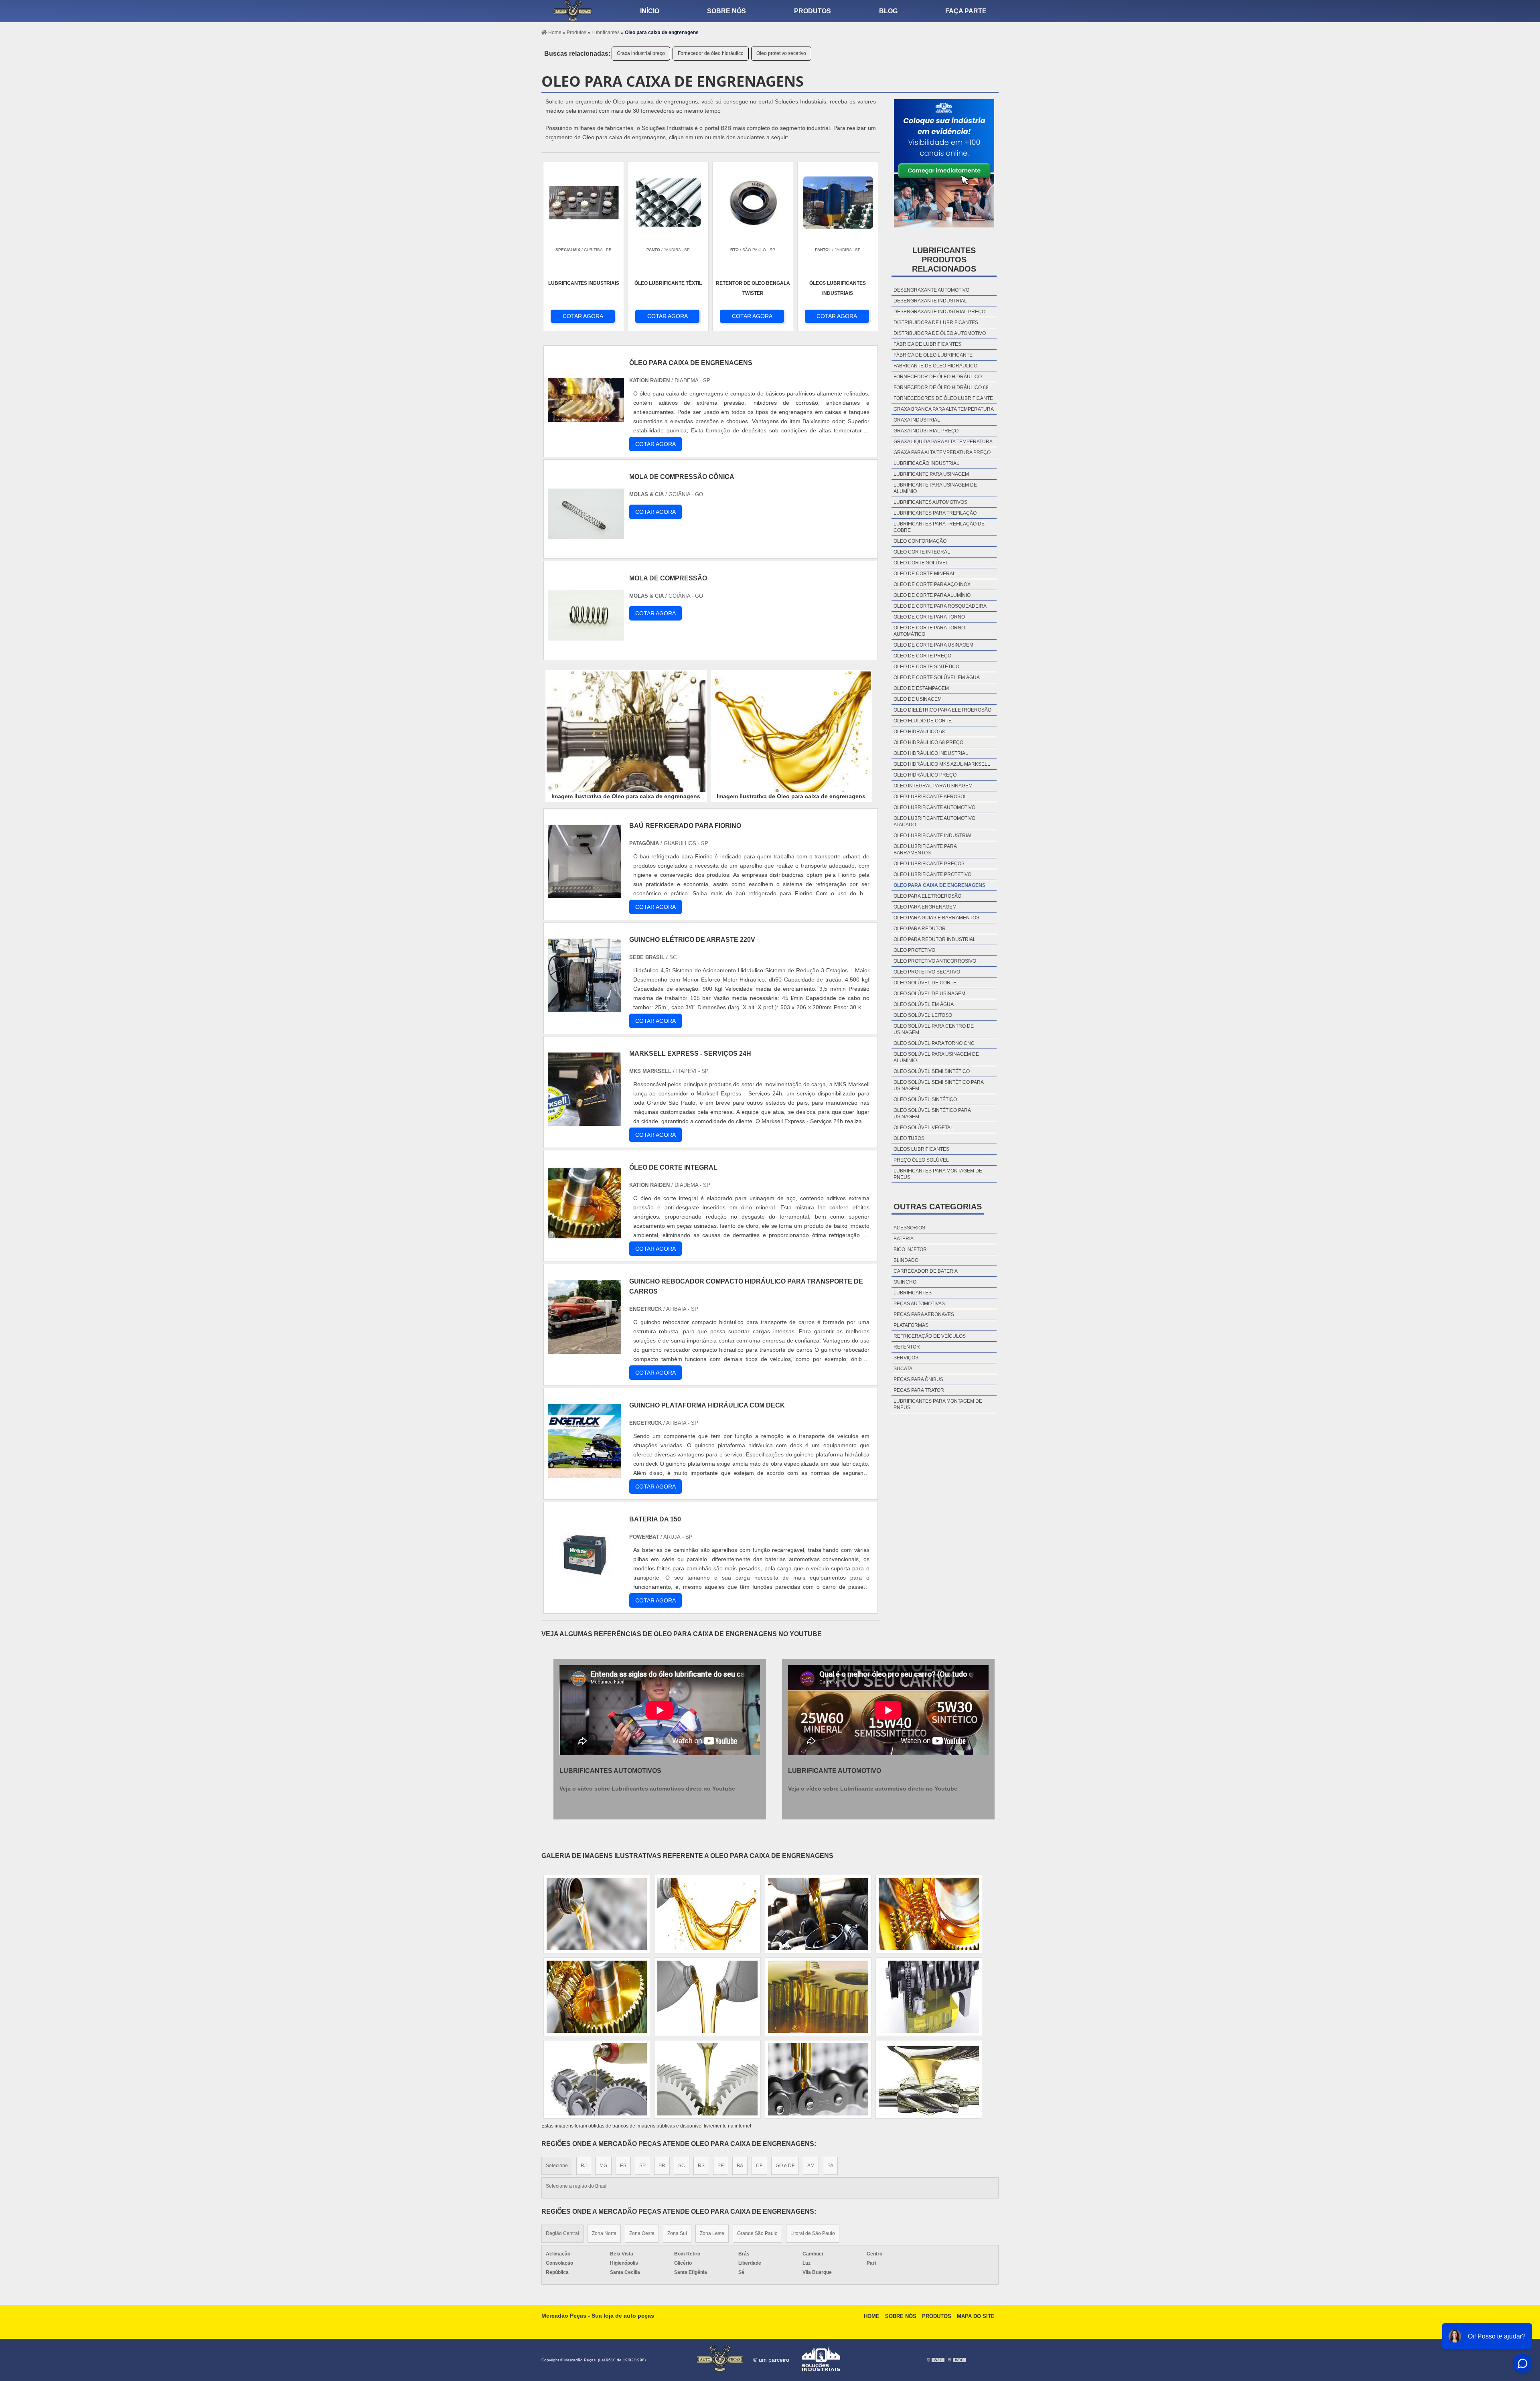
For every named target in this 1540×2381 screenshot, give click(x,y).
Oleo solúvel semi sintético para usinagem (938, 1085)
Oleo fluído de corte (923, 721)
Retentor (907, 1347)
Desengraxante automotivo (931, 290)
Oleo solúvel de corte (925, 983)
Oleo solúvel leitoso (923, 1015)
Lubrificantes (913, 1293)
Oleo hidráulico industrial (931, 753)
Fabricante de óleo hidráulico (935, 366)
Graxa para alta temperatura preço (942, 452)
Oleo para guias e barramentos (936, 918)
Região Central (562, 2233)
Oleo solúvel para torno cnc (934, 1043)
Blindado (906, 1260)
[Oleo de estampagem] (818, 2079)
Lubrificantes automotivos (930, 502)
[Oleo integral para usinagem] (929, 2079)
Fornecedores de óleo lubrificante (943, 398)
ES (623, 2166)
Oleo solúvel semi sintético (932, 1071)
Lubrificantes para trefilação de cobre (939, 527)
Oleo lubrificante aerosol (930, 797)
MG (603, 2166)
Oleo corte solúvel (921, 563)
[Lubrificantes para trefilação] (929, 1997)
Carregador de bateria (926, 1271)
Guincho (905, 1282)
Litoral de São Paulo (813, 2233)
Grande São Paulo (757, 2233)
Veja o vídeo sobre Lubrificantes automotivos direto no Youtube (647, 1789)
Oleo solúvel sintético (925, 1099)
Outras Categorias (938, 1207)
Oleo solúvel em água (924, 1004)
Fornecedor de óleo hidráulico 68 (941, 387)
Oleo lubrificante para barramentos (925, 850)
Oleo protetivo (914, 950)
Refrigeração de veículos (930, 1336)
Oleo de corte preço (922, 656)
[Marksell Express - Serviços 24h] (585, 1121)
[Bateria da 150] (585, 1587)
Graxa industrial (917, 420)
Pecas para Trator (919, 1390)
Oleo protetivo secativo (781, 53)
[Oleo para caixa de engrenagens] (626, 732)
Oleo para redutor (920, 929)
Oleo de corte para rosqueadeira (940, 606)
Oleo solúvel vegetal (923, 1128)
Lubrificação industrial (926, 463)
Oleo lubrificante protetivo (932, 874)
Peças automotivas (919, 1304)
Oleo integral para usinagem (933, 786)
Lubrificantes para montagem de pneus (938, 1174)
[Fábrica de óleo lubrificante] (597, 1914)
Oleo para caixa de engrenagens (939, 885)
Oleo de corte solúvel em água (937, 677)
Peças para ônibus (918, 1379)
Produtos (813, 11)
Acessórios (909, 1228)
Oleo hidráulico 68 (919, 732)
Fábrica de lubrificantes (927, 344)
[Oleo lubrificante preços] (707, 1997)
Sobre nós (726, 11)
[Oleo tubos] (818, 1914)
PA (830, 2166)
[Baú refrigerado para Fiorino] (585, 893)
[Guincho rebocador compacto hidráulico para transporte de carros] (585, 1349)
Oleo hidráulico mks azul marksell (942, 764)
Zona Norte (604, 2233)
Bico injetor (910, 1249)
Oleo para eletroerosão (927, 896)
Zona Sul (677, 2233)
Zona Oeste (642, 2233)
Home (872, 2316)
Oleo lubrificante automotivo (934, 807)
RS (701, 2166)
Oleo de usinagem (918, 699)
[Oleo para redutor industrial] (929, 1914)
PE (721, 2166)
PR (662, 2166)
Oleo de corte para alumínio (932, 595)
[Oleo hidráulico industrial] (597, 1997)
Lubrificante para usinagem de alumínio (935, 488)
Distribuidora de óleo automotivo (940, 333)
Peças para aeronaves (924, 1314)
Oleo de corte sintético (926, 667)
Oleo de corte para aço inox (932, 584)
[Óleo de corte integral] (585, 1235)
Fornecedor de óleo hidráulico (711, 53)
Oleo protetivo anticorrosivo (935, 961)
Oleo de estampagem (921, 688)
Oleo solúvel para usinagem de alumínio (936, 1057)
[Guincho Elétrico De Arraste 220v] (585, 1007)
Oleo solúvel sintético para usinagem (932, 1113)
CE (759, 2166)
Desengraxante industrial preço (939, 312)
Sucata (903, 1369)
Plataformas (911, 1325)
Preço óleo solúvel (921, 1160)
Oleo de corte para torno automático (929, 631)
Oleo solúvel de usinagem (929, 994)
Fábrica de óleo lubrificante (933, 355)
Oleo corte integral (922, 552)
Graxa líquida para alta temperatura (943, 442)
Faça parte (966, 11)
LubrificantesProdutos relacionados (944, 260)
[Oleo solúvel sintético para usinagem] (707, 1914)
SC (682, 2166)
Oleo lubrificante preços (929, 864)
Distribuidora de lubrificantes (936, 322)
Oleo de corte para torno (929, 617)
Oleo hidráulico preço (925, 775)
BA (740, 2166)
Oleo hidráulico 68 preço (928, 742)
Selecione (557, 2166)
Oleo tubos (909, 1138)
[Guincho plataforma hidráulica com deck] (585, 1473)
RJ (584, 2166)
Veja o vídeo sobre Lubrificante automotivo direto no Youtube (873, 1789)
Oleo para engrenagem (925, 907)
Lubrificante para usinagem (931, 474)
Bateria (904, 1239)
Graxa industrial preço (641, 53)
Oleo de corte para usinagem (933, 645)
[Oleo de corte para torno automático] (818, 1997)
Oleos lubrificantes (921, 1149)
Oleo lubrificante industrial (933, 836)
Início (650, 11)
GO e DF (785, 2166)
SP (642, 2166)
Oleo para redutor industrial (935, 939)
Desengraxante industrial (930, 301)
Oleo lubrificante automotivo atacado (934, 821)
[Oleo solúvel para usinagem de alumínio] (597, 2079)
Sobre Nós (901, 2316)
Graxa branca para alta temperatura (944, 409)
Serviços (906, 1358)
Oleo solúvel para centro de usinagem (934, 1029)
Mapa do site (976, 2316)
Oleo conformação (920, 541)
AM (811, 2166)
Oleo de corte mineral (925, 574)
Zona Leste (712, 2233)
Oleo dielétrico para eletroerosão (942, 710)
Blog (888, 11)
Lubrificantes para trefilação (935, 513)
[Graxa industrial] (707, 2079)
